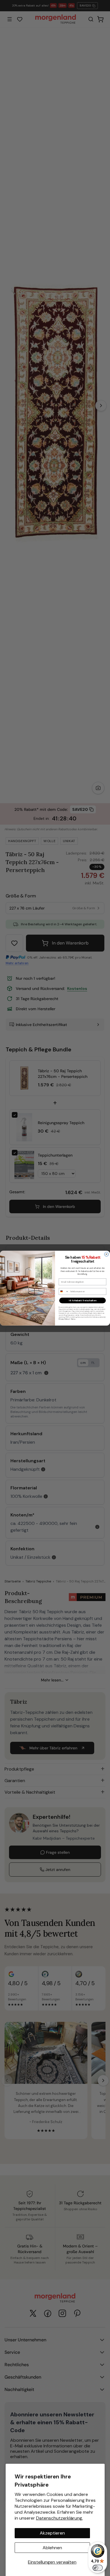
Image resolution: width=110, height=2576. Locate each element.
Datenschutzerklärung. (60, 2518)
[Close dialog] (106, 1254)
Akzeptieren (52, 2533)
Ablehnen (52, 2548)
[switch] (98, 2568)
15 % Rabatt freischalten (83, 1301)
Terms (73, 1319)
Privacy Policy (64, 1319)
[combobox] (64, 1292)
